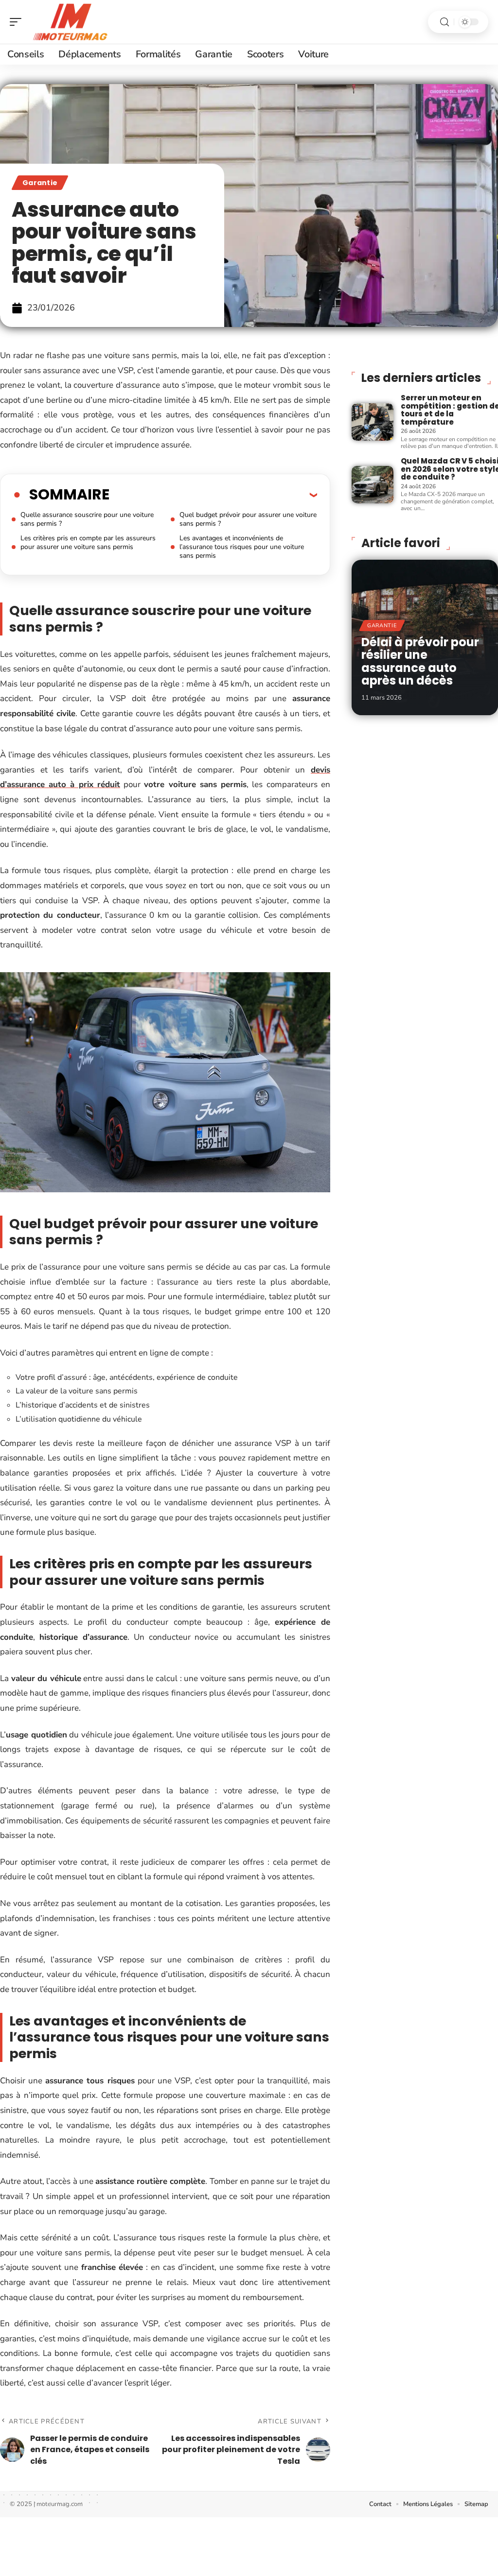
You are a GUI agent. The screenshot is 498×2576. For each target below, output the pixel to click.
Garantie (40, 183)
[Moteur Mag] (70, 22)
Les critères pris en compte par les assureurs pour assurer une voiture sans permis (88, 542)
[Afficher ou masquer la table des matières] (213, 495)
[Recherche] (445, 22)
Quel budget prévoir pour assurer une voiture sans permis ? (248, 519)
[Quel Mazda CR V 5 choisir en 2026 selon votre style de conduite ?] (373, 485)
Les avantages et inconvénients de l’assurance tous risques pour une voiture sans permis (242, 547)
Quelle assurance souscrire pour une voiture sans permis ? (87, 519)
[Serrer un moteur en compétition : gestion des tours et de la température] (373, 422)
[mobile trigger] (18, 22)
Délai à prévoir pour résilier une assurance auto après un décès (420, 661)
